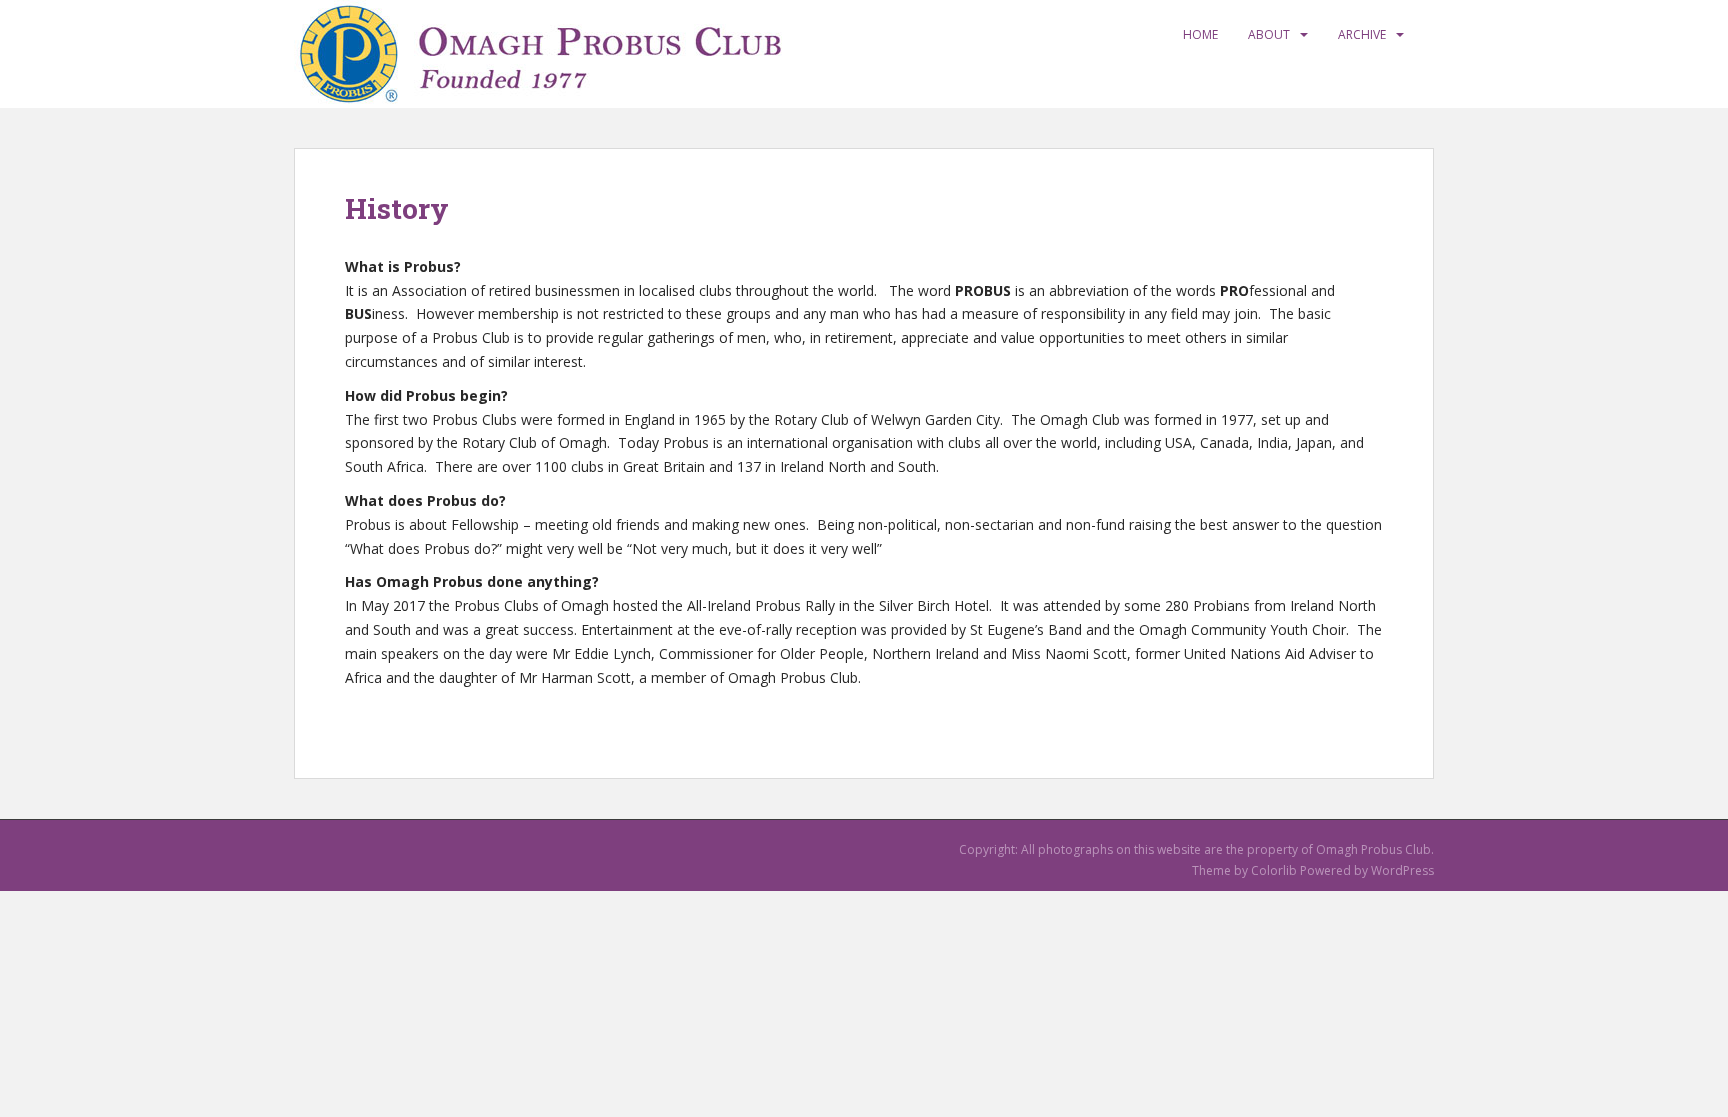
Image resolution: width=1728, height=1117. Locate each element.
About (1269, 34)
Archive (1362, 34)
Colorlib (1274, 870)
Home (1200, 34)
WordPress (1402, 870)
